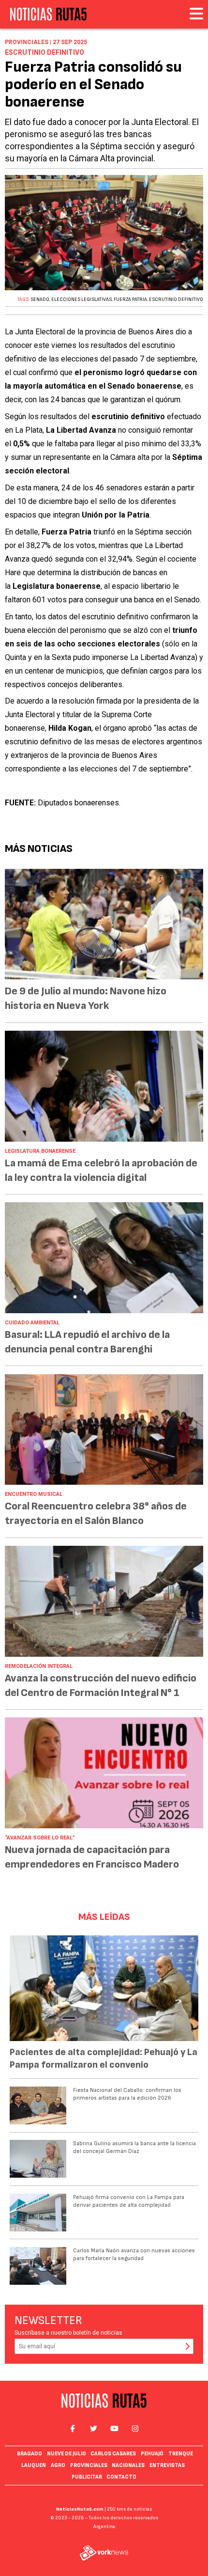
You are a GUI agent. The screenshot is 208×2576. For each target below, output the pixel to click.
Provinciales (89, 2465)
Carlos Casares (113, 2454)
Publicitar (87, 2477)
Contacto (121, 2477)
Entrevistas (167, 2465)
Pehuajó (152, 2454)
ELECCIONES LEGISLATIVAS (82, 299)
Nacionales (128, 2465)
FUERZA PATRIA (130, 299)
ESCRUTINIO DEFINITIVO (176, 299)
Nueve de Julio (67, 2454)
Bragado (30, 2454)
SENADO (40, 299)
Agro (58, 2465)
